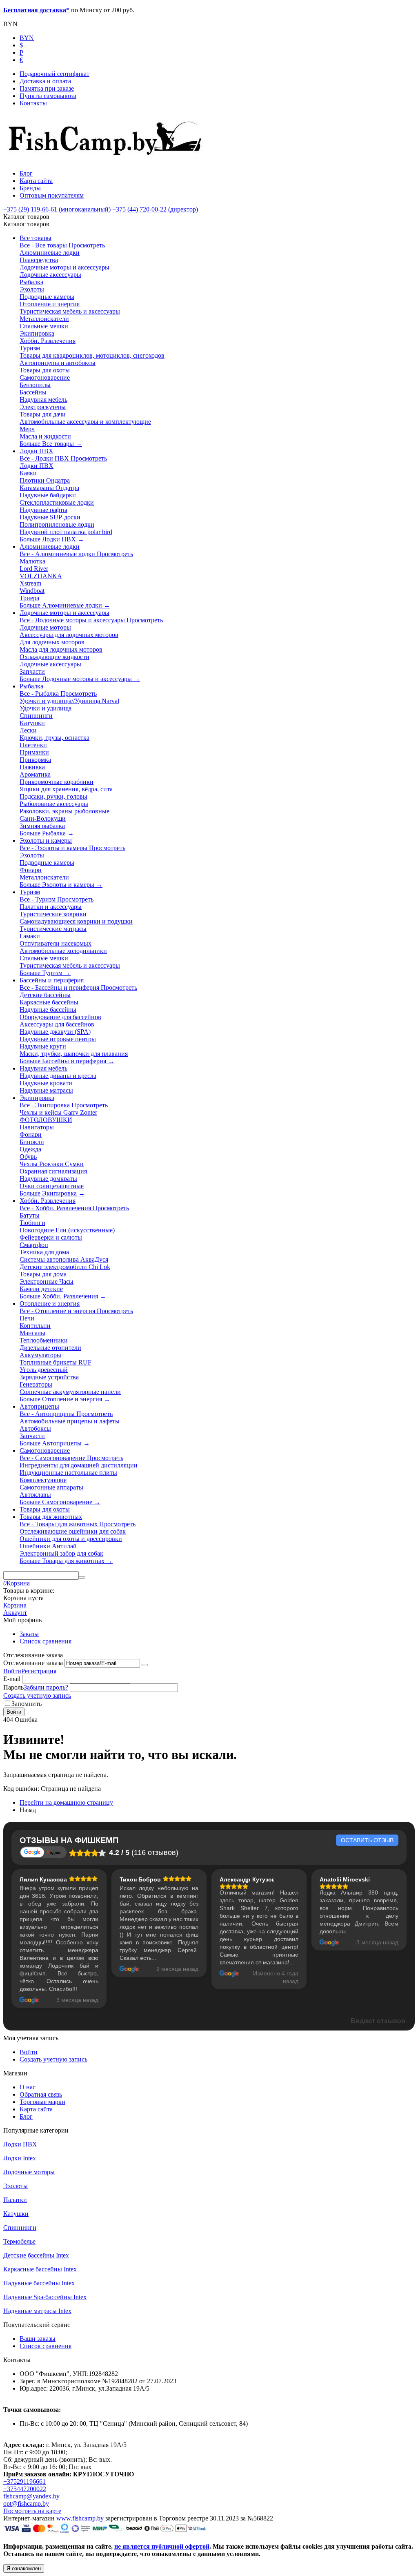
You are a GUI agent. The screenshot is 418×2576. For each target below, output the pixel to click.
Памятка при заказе (47, 88)
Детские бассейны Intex (36, 2255)
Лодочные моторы (29, 2172)
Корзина (15, 1605)
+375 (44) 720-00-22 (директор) (155, 209)
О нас (28, 2087)
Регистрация (39, 1671)
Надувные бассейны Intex (39, 2283)
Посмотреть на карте (32, 2511)
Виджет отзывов (378, 2021)
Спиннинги (20, 2228)
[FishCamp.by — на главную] (108, 159)
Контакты (33, 103)
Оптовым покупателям (52, 195)
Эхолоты (16, 2186)
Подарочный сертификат (54, 74)
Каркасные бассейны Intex (40, 2269)
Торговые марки (42, 2102)
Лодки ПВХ (20, 2144)
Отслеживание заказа (33, 1663)
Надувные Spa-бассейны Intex (45, 2297)
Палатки (15, 2200)
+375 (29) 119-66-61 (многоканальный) (57, 209)
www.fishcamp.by (80, 2518)
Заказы (29, 1634)
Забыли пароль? (46, 1687)
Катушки (16, 2214)
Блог (26, 173)
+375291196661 (24, 2481)
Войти (12, 1671)
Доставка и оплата (45, 81)
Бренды (30, 188)
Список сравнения (46, 1641)
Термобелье (19, 2241)
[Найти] (82, 1577)
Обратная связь (41, 2094)
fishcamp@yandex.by (31, 2496)
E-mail (12, 1679)
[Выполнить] (145, 1665)
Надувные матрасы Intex (37, 2311)
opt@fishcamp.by (26, 2504)
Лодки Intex (20, 2158)
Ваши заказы (38, 2339)
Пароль (13, 1687)
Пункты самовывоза (48, 96)
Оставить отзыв (367, 1840)
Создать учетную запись (37, 1695)
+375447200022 (25, 2489)
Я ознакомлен (24, 2568)
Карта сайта (36, 181)
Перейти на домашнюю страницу (66, 1802)
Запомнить (27, 1704)
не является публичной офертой (162, 2546)
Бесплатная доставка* (36, 10)
